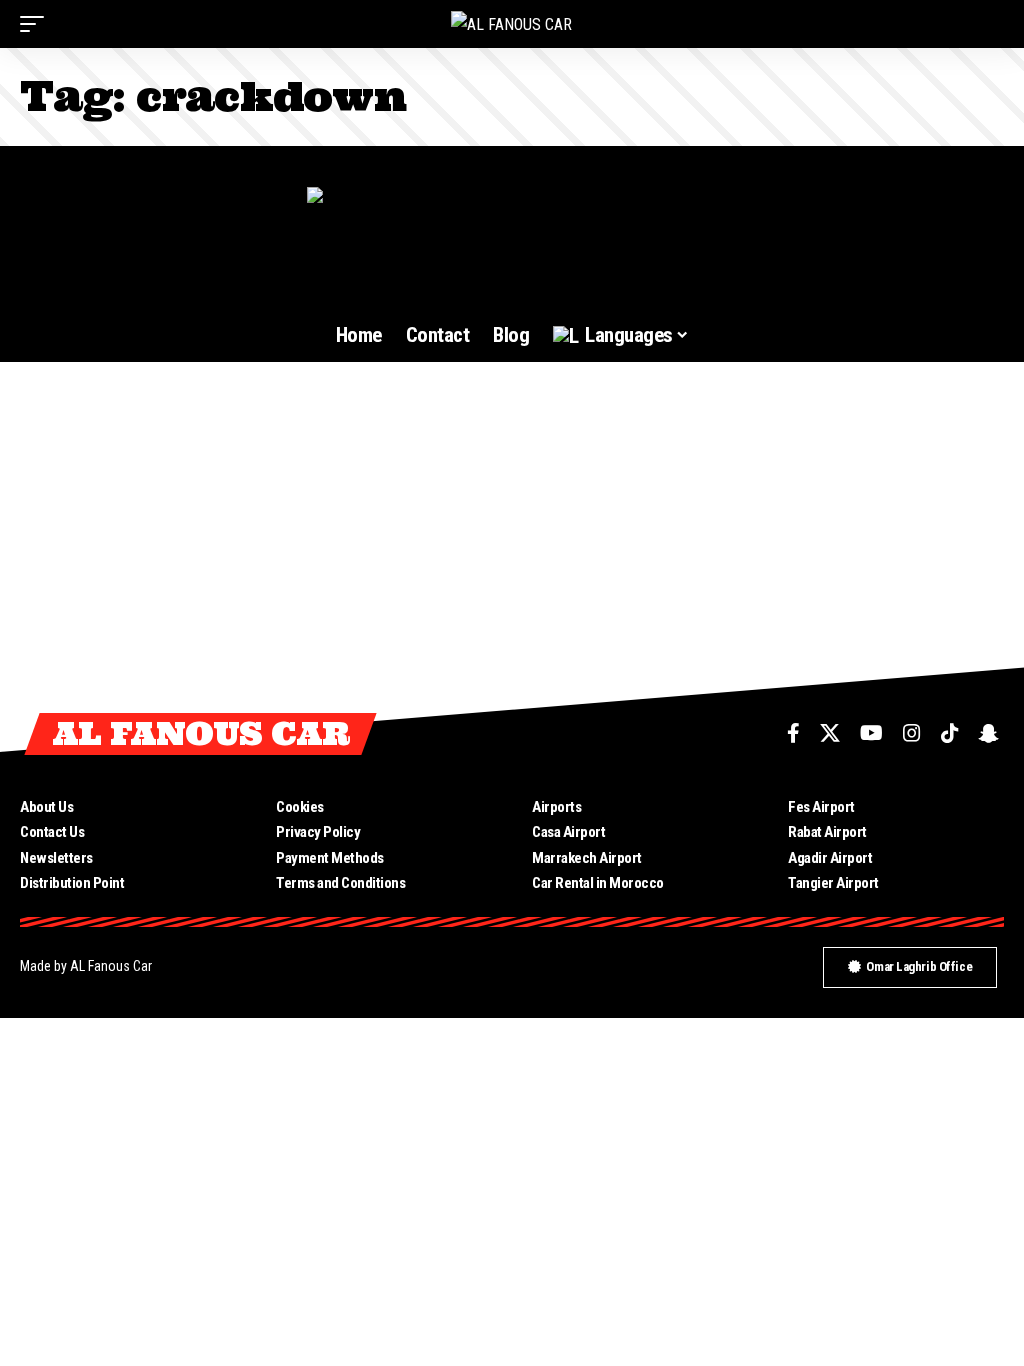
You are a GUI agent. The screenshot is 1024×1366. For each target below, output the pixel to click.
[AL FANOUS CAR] (511, 24)
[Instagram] (912, 733)
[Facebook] (793, 733)
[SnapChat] (989, 733)
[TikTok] (950, 733)
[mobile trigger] (37, 24)
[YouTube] (871, 733)
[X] (830, 733)
